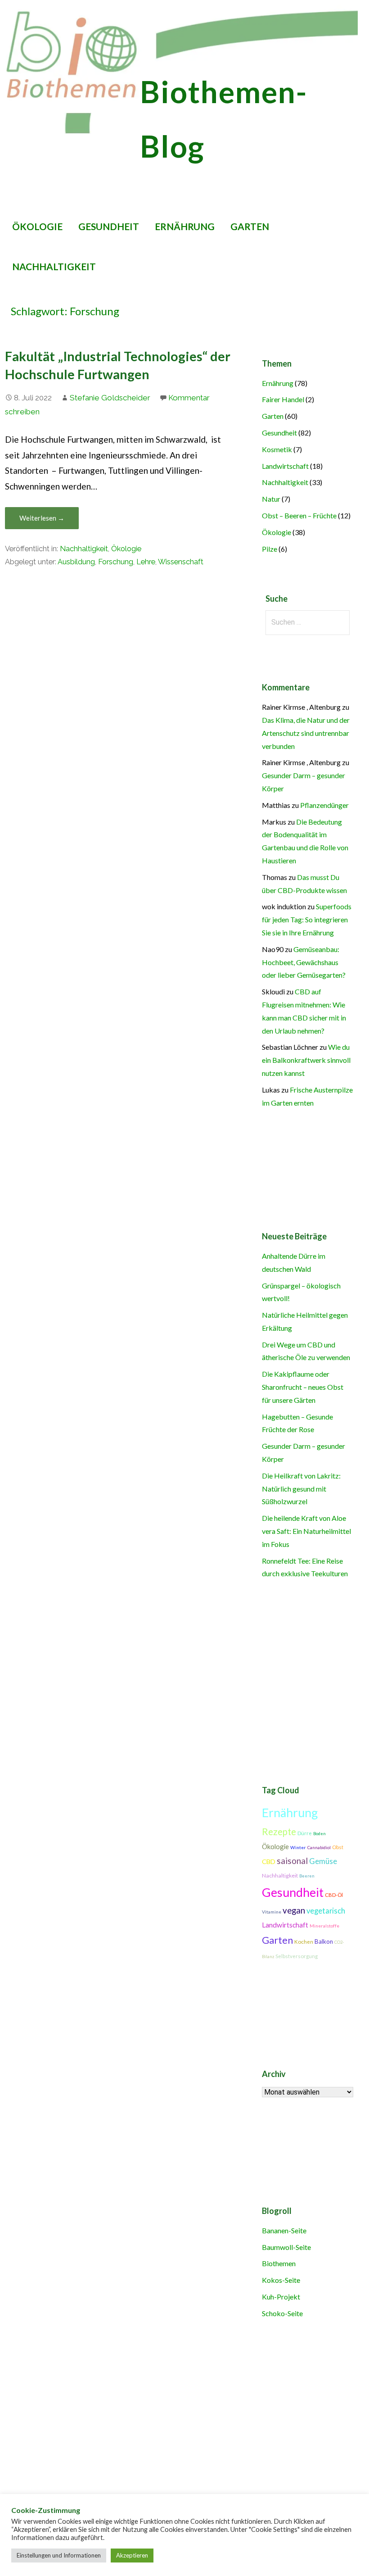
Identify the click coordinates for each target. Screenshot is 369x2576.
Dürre (305, 1833)
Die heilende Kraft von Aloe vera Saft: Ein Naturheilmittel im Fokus (306, 1531)
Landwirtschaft (285, 466)
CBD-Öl (334, 1895)
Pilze (270, 549)
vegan (294, 1910)
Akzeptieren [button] (132, 2555)
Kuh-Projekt (281, 2297)
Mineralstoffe (324, 1926)
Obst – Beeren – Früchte (299, 515)
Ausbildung (76, 562)
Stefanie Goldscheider (110, 398)
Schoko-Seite (282, 2313)
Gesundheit (109, 226)
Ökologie (37, 226)
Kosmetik (277, 449)
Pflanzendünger (324, 805)
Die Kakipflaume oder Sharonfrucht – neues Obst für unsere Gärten (303, 1387)
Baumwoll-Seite (286, 2247)
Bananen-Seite (284, 2230)
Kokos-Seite (281, 2280)
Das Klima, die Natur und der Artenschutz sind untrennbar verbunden (306, 733)
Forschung (116, 562)
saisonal (292, 1861)
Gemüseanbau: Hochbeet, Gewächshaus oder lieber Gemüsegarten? (304, 962)
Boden (319, 1834)
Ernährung (185, 226)
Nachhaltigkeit (54, 266)
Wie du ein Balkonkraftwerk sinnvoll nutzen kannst (306, 1060)
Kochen (304, 1942)
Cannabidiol (319, 1848)
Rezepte (279, 1832)
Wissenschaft (181, 562)
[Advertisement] (181, 2432)
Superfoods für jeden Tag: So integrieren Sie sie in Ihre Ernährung (307, 919)
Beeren (307, 1876)
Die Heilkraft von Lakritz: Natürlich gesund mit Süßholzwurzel (301, 1489)
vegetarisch (326, 1911)
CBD (269, 1862)
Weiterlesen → (42, 518)
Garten (250, 226)
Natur (271, 499)
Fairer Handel (283, 399)
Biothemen (279, 2263)
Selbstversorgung (297, 1956)
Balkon (324, 1941)
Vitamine (272, 1912)
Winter (298, 1847)
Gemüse (323, 1861)
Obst (338, 1847)
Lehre (146, 562)
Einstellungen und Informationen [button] (59, 2555)
